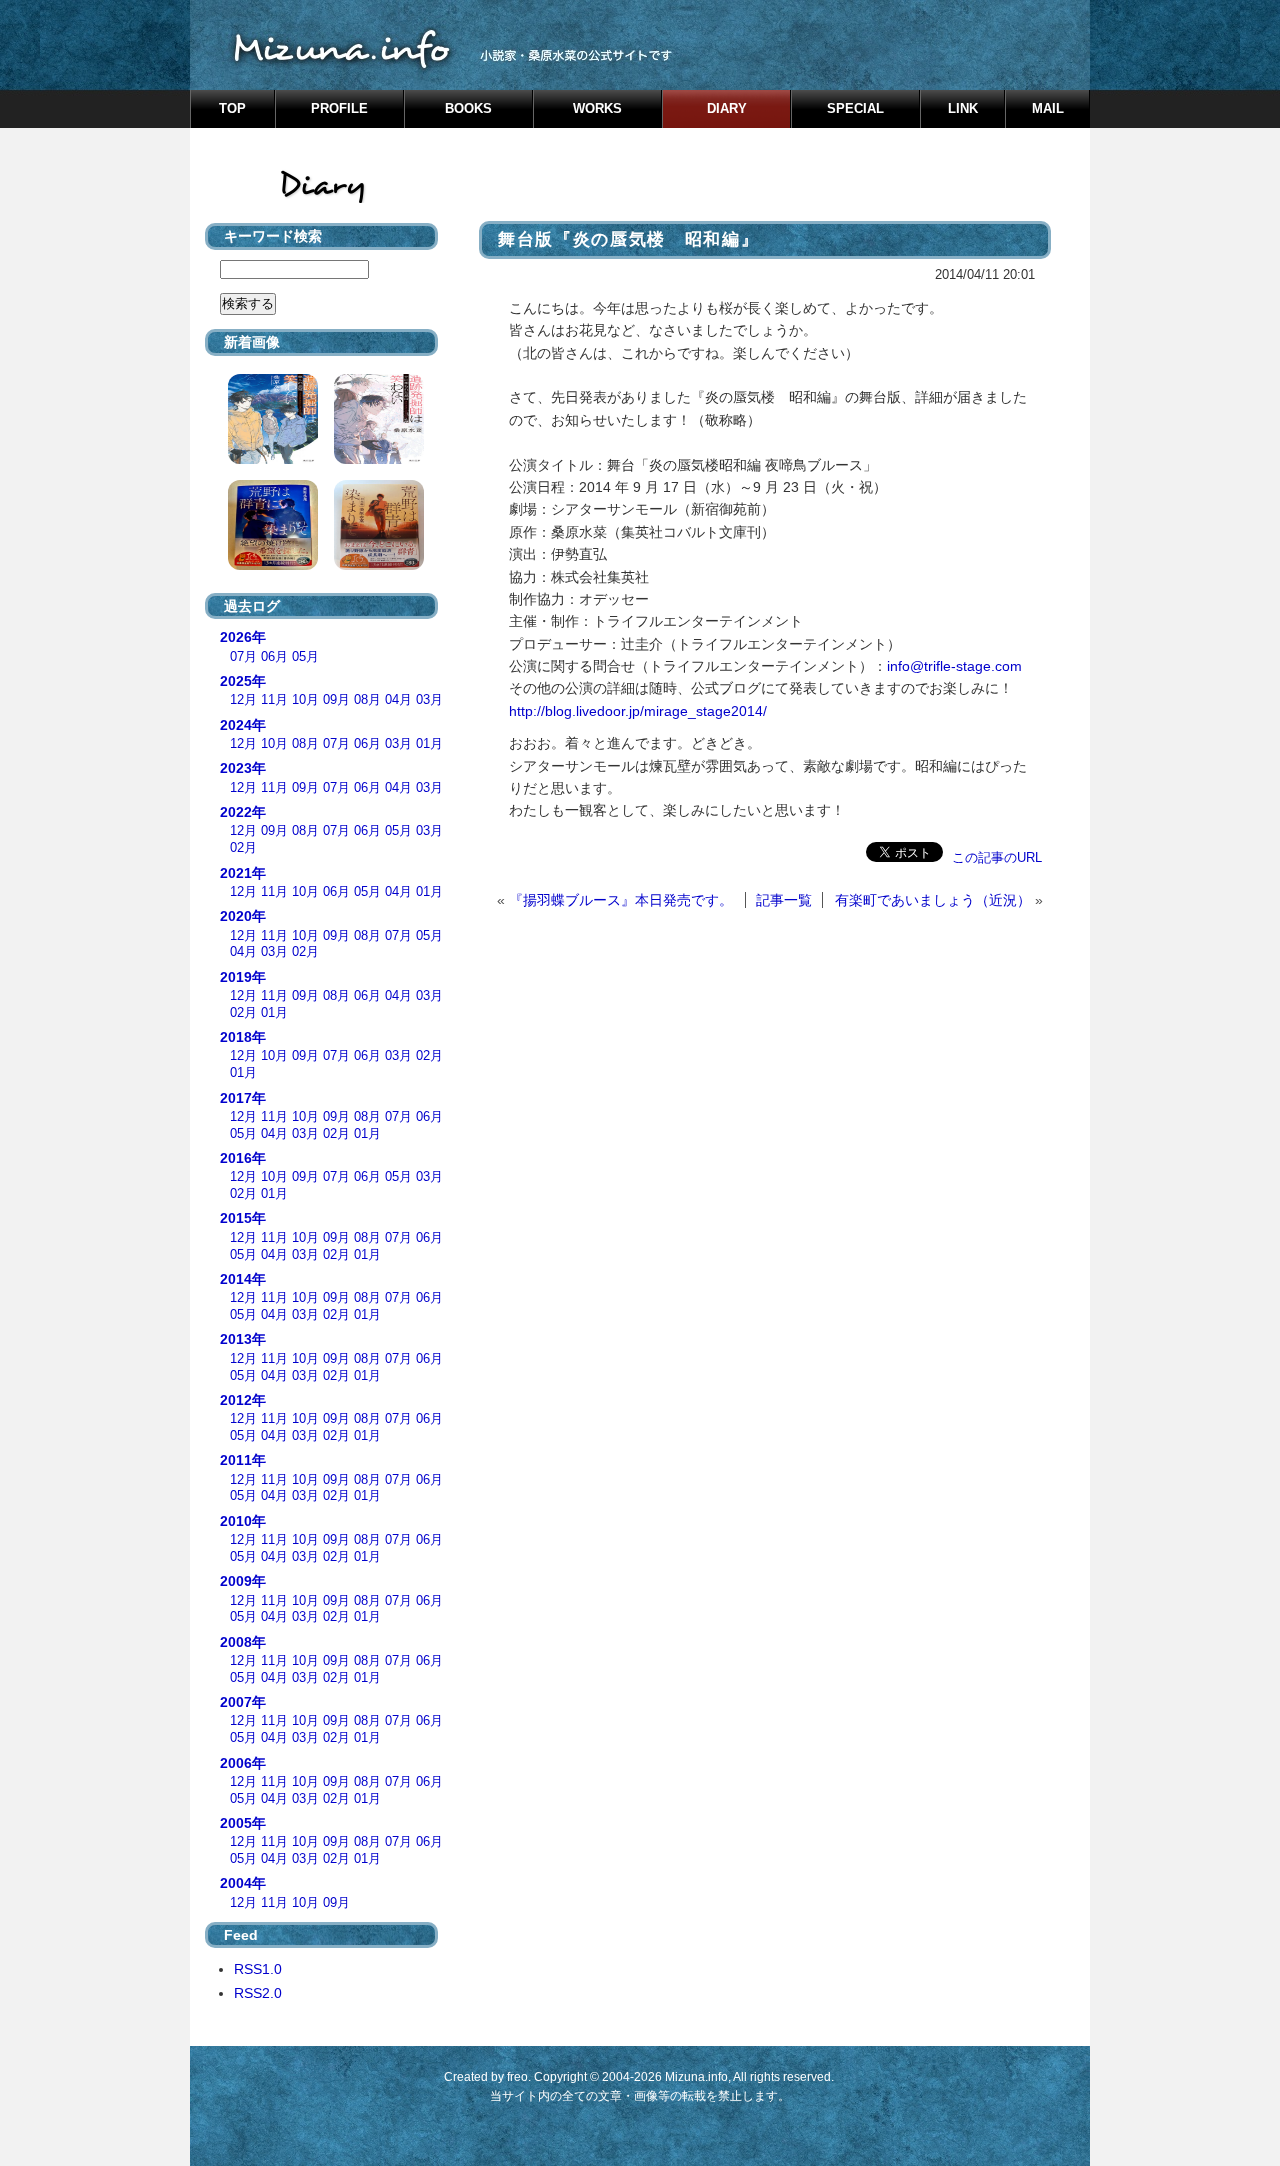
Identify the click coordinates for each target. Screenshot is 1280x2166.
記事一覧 (784, 900)
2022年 (243, 812)
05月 (305, 657)
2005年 (243, 1823)
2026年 (243, 637)
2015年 (243, 1218)
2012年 (243, 1400)
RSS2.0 (258, 1993)
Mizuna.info (696, 2077)
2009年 (243, 1581)
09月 (336, 700)
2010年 (243, 1521)
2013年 (243, 1339)
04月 (398, 700)
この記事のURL (997, 857)
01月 (429, 744)
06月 (274, 657)
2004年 (243, 1883)
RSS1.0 (258, 1969)
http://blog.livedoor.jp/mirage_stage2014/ (638, 711)
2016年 (243, 1158)
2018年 (243, 1037)
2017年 (243, 1098)
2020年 (243, 916)
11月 (274, 700)
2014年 (243, 1279)
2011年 (243, 1460)
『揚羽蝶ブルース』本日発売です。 (621, 900)
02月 (243, 848)
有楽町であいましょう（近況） (933, 900)
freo (517, 2077)
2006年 (243, 1763)
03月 (429, 700)
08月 (367, 700)
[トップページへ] (640, 45)
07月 (243, 657)
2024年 (243, 725)
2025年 (243, 681)
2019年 (243, 977)
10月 (305, 700)
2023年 (243, 768)
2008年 (243, 1642)
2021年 (243, 873)
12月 (243, 700)
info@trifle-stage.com (954, 666)
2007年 (243, 1702)
